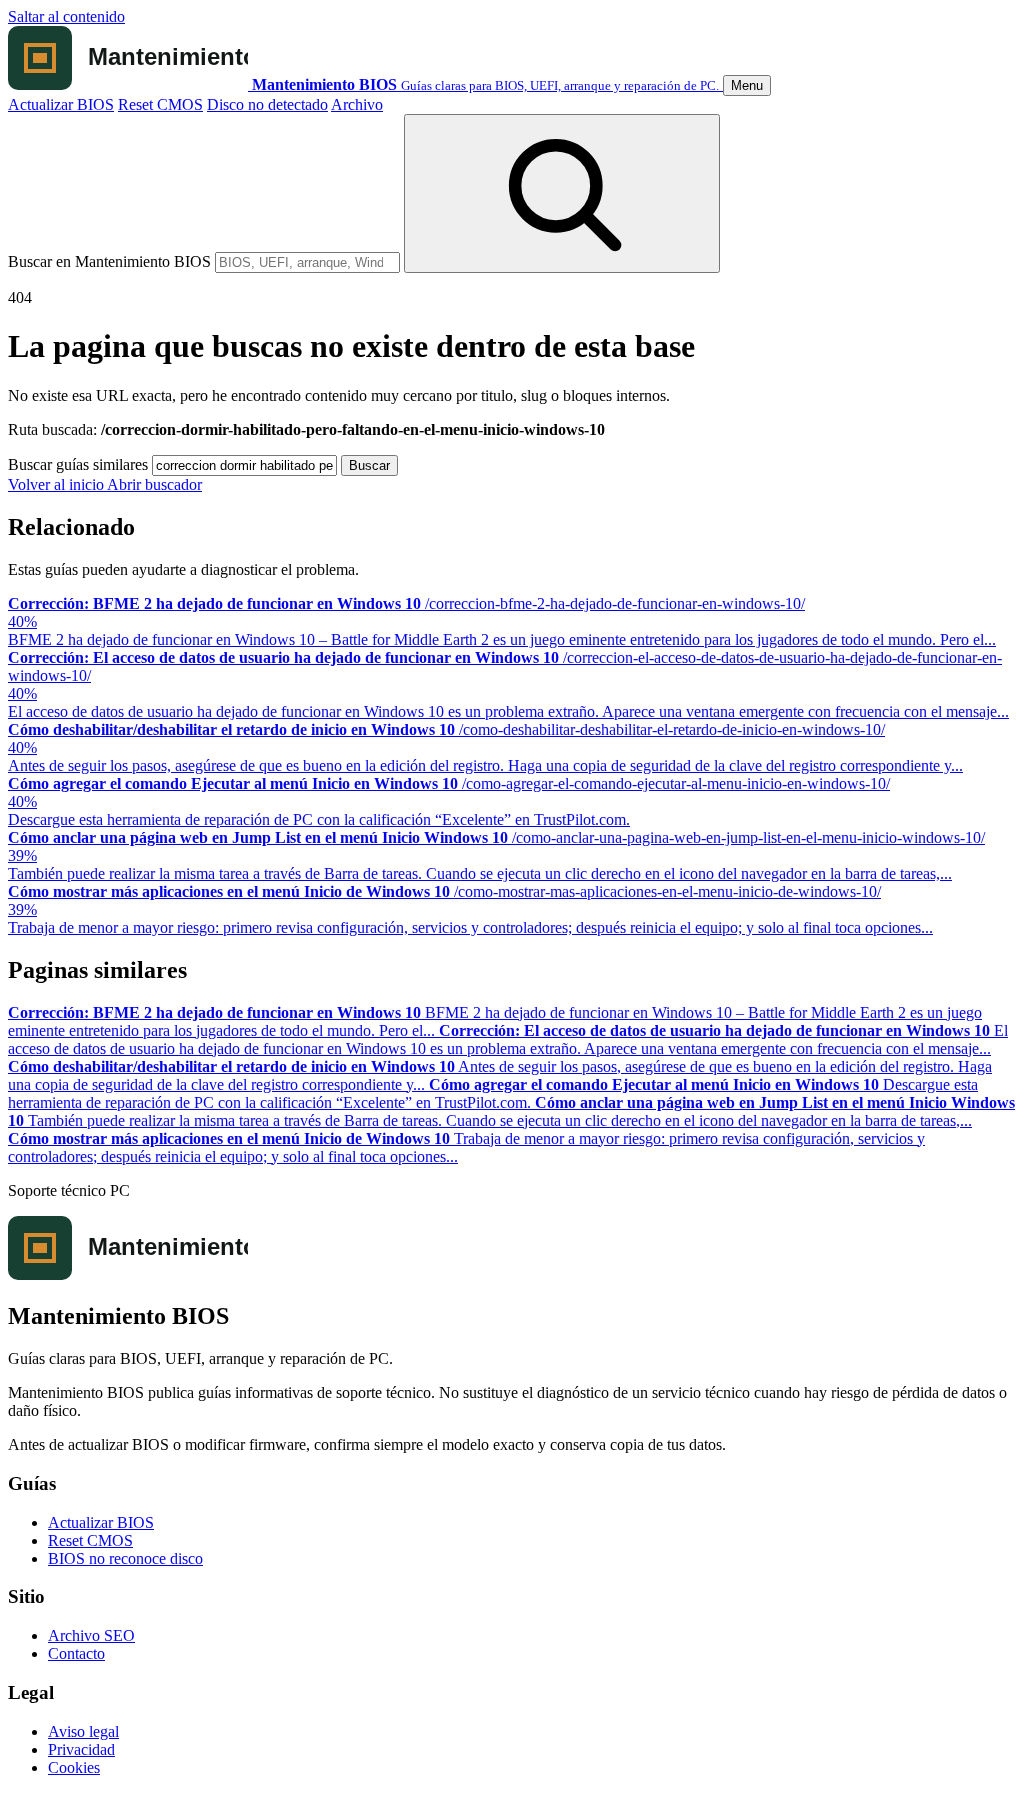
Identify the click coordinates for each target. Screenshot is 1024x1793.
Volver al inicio (57, 484)
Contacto (76, 1653)
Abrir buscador (154, 484)
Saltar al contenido (66, 16)
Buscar (369, 465)
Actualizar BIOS (61, 104)
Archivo (357, 104)
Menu (747, 85)
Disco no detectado (267, 104)
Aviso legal (83, 1731)
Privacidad (81, 1749)
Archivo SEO (91, 1635)
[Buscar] (562, 193)
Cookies (74, 1767)
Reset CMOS (160, 104)
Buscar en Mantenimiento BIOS (109, 261)
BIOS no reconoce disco (125, 1558)
